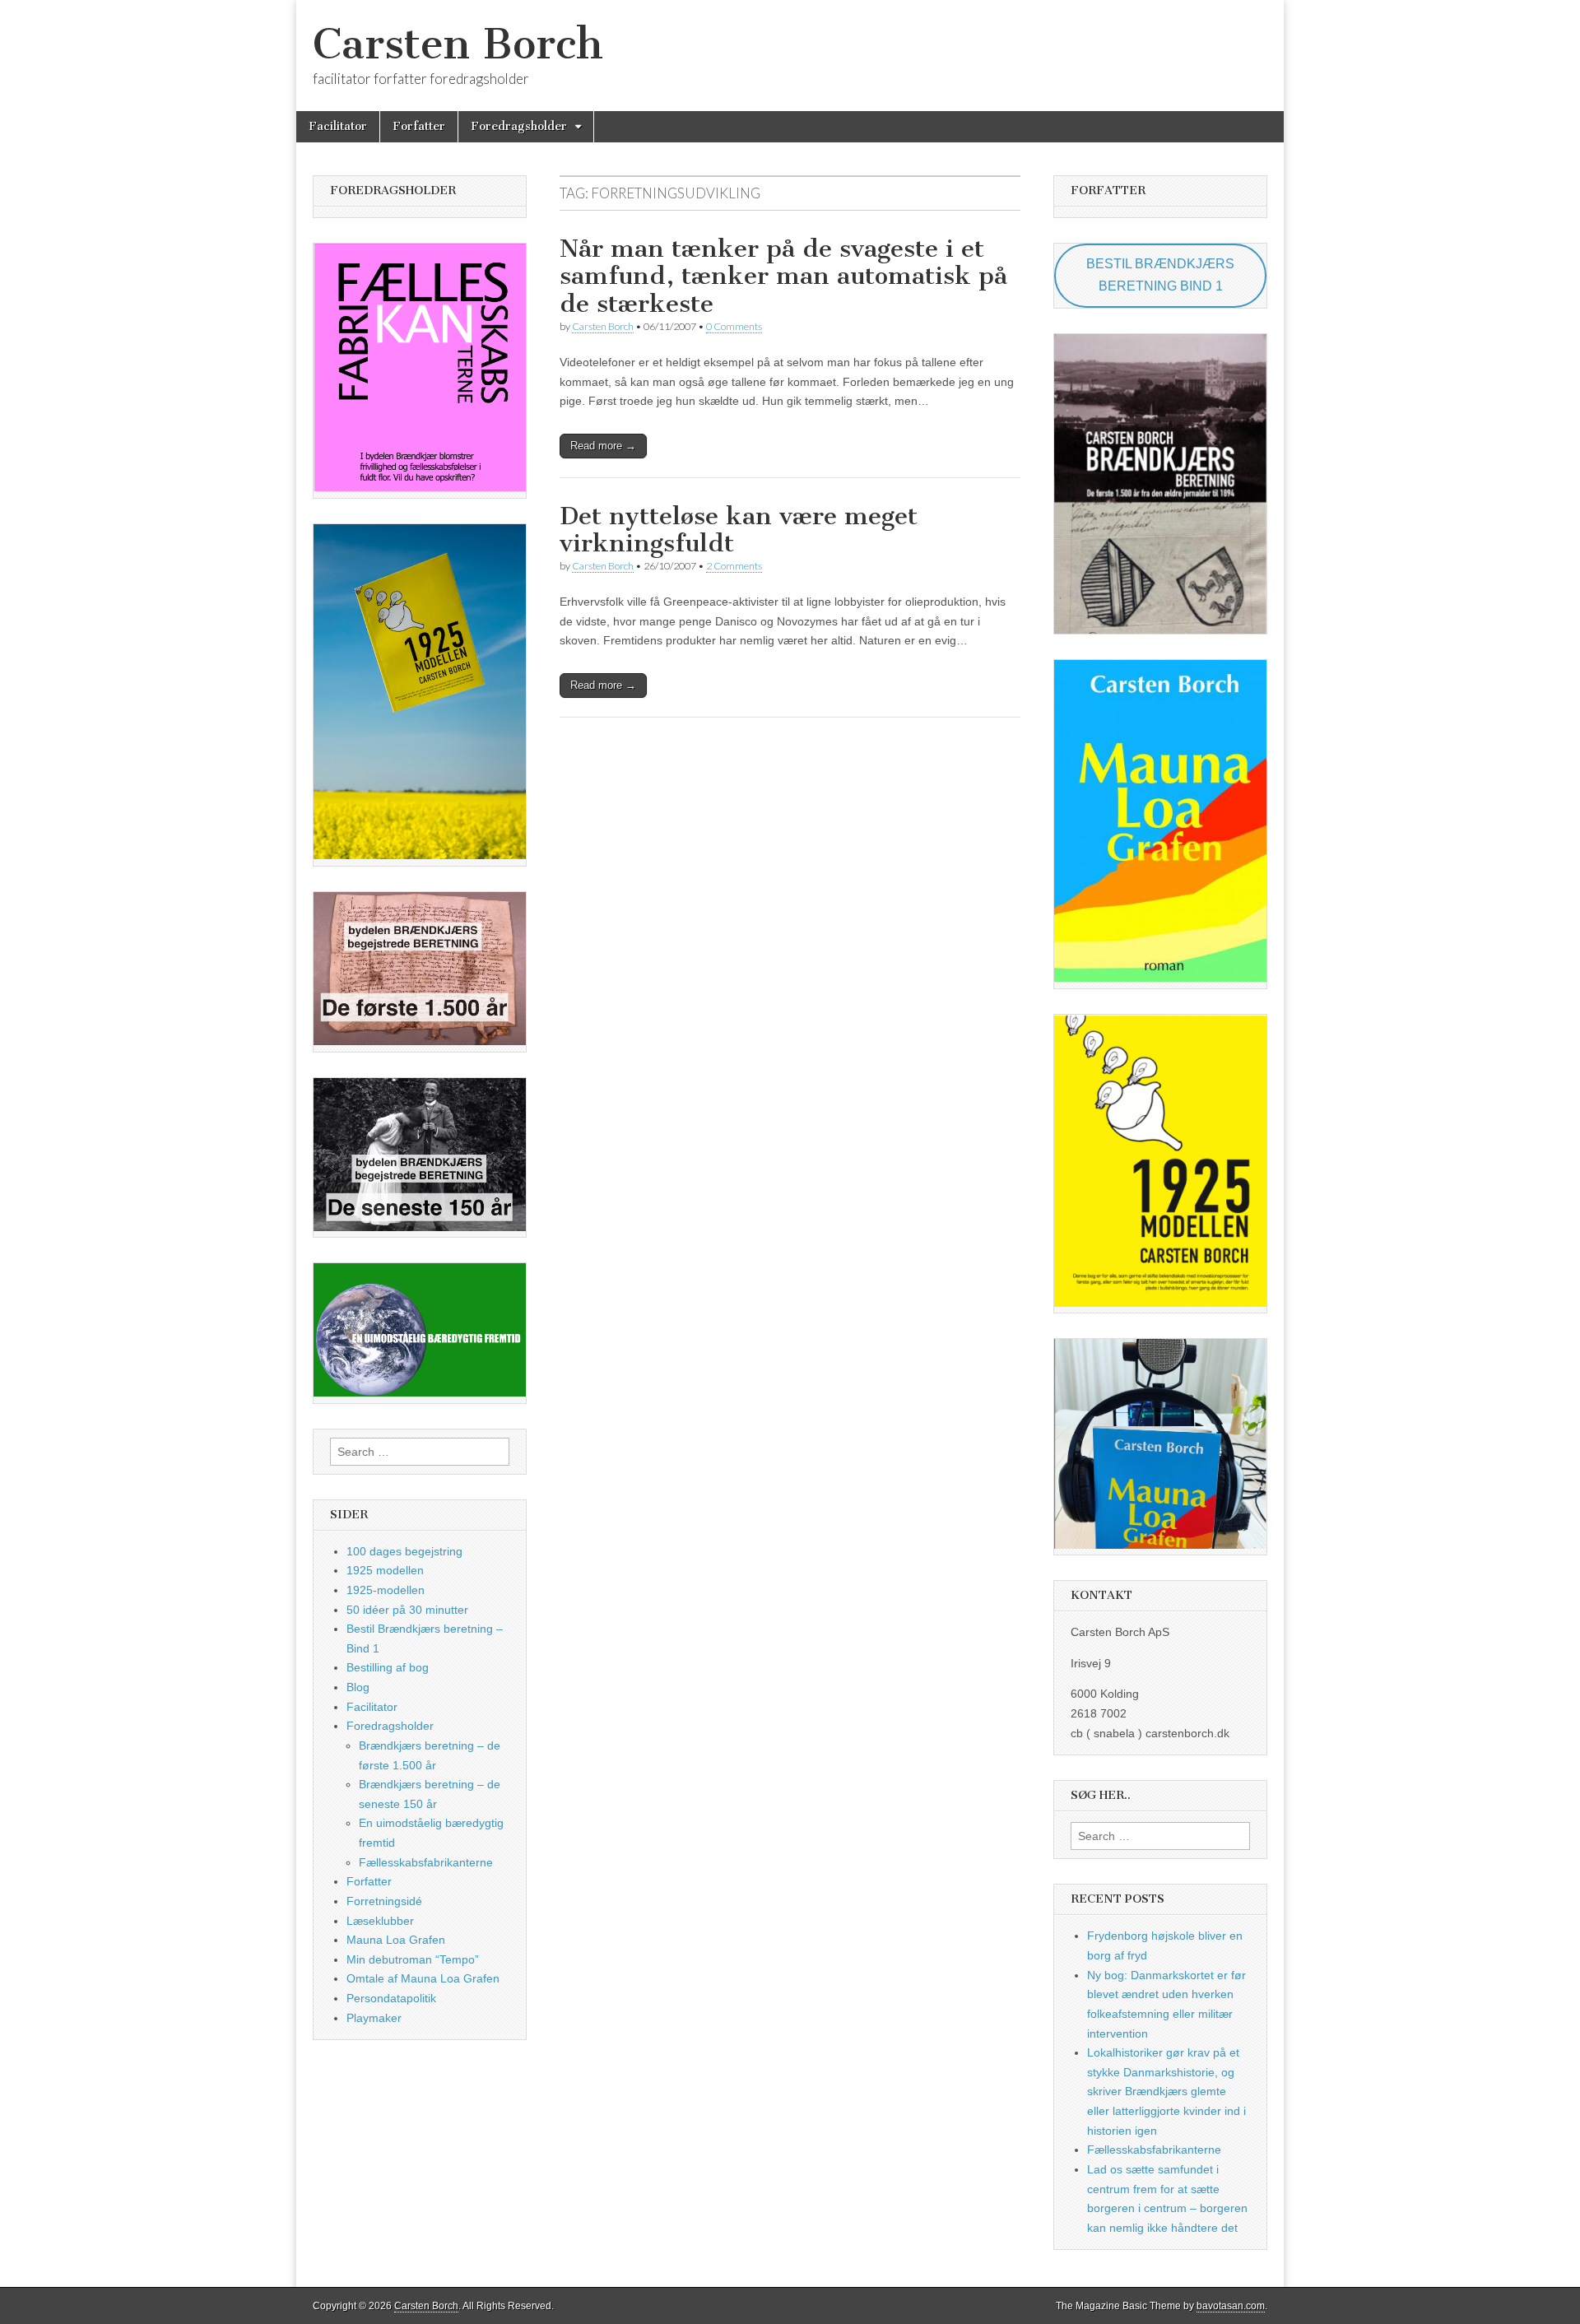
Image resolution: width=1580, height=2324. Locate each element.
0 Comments (734, 326)
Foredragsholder (519, 126)
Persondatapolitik (391, 1998)
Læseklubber (380, 1921)
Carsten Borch (458, 44)
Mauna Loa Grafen (396, 1940)
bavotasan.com (1231, 2306)
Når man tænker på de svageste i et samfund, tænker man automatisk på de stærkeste (783, 276)
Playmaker (374, 2018)
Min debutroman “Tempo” (413, 1959)
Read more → (603, 446)
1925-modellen (386, 1590)
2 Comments (734, 566)
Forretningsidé (384, 1901)
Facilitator (338, 126)
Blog (358, 1687)
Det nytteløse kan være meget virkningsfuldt (739, 530)
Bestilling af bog (388, 1667)
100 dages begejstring (404, 1551)
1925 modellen (385, 1570)
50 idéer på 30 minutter (407, 1610)
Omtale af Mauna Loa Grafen (423, 1978)
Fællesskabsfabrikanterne (426, 1862)
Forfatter (419, 126)
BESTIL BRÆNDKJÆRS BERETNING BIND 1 (1160, 275)
